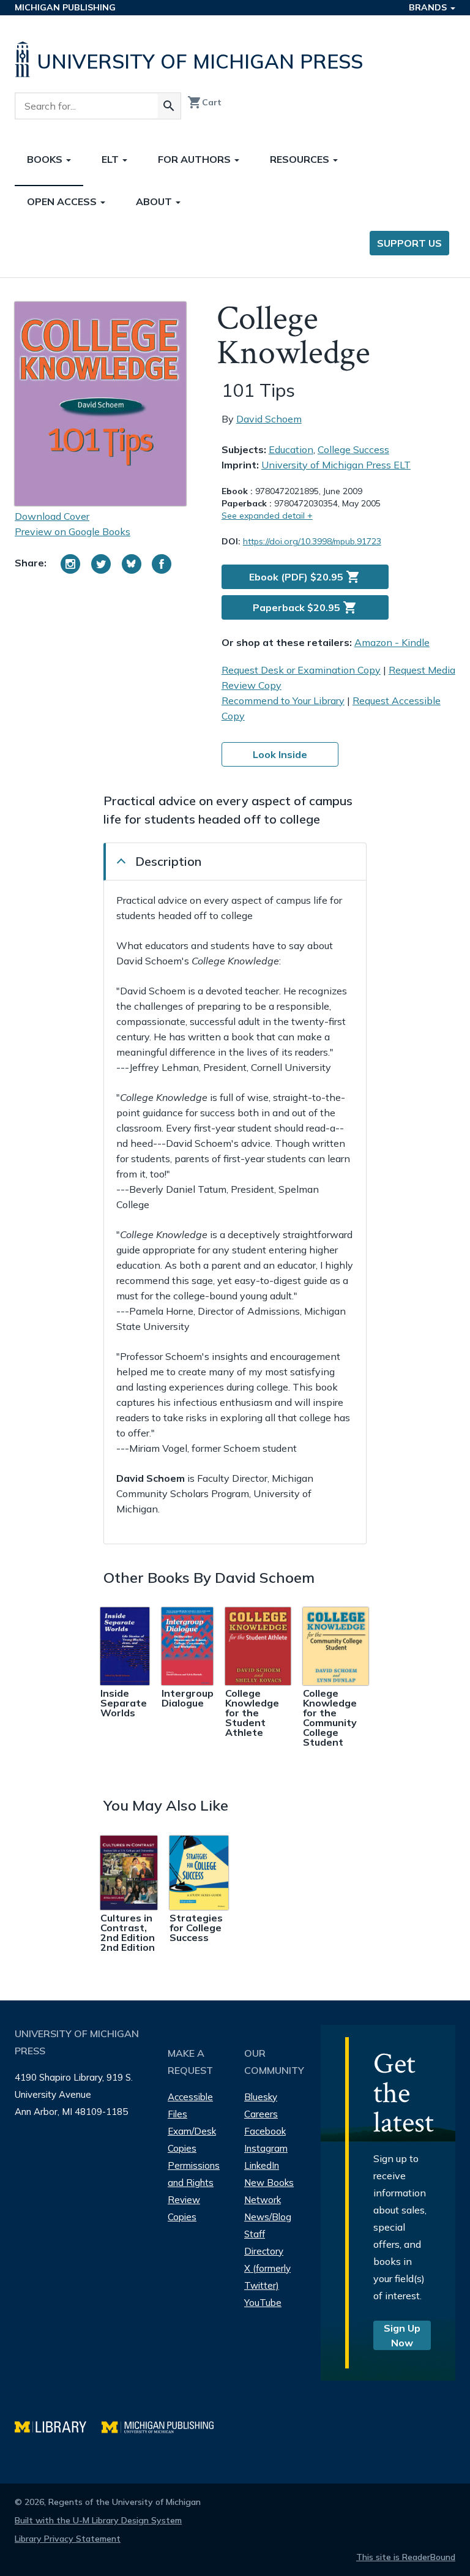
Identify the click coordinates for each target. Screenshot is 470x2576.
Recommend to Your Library (283, 700)
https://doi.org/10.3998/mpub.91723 (312, 541)
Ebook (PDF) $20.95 (305, 577)
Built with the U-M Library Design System (98, 2520)
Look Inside (280, 754)
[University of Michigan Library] (58, 2426)
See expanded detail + (267, 516)
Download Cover (52, 516)
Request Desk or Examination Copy (301, 670)
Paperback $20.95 (305, 607)
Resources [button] (301, 159)
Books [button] (46, 159)
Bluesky (261, 2097)
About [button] (155, 201)
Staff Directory (264, 2243)
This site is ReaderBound (406, 2557)
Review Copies (184, 2208)
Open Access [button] (63, 201)
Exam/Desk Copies (192, 2140)
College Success (353, 449)
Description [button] (168, 861)
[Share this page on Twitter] (101, 564)
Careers (261, 2114)
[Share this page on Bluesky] (132, 564)
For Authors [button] (196, 159)
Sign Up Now (402, 2335)
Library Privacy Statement (68, 2539)
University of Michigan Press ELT (336, 465)
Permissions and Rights (194, 2174)
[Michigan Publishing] (164, 2426)
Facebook (265, 2131)
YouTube (263, 2303)
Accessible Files (190, 2105)
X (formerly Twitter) (267, 2277)
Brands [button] (429, 7)
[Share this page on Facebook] (162, 564)
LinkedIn (262, 2165)
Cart (204, 102)
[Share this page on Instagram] (70, 564)
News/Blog (268, 2217)
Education (291, 449)
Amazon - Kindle (392, 642)
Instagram (266, 2148)
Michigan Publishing (65, 7)
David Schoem (269, 419)
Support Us (409, 243)
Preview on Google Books (73, 531)
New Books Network (269, 2191)
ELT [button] (111, 159)
